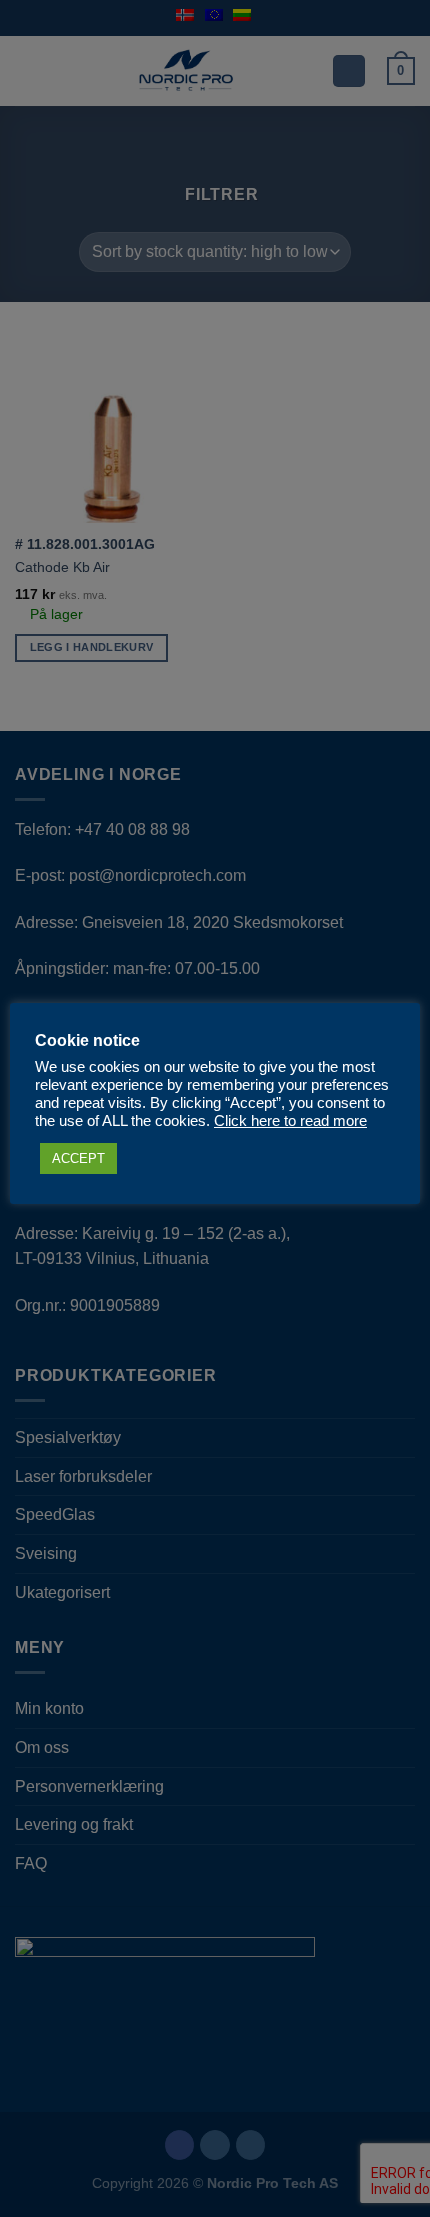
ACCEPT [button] (78, 1158)
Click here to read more (290, 1121)
